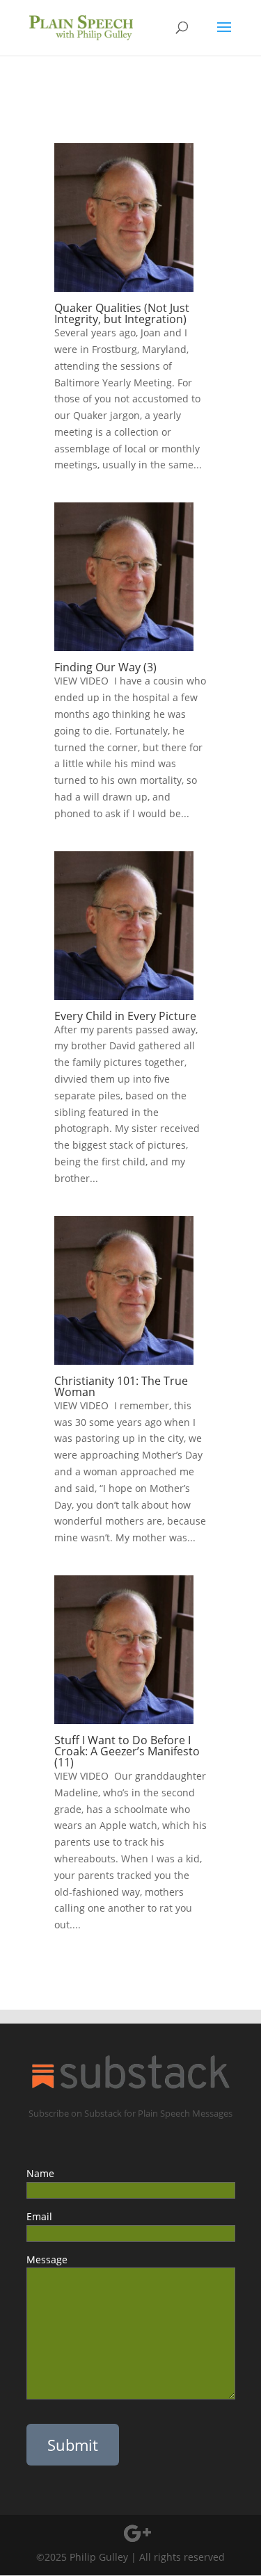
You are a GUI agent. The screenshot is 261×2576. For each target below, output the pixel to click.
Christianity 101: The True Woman (121, 1386)
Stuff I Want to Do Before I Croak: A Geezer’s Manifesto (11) (127, 1751)
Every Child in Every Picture (129, 1016)
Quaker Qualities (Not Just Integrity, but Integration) (122, 313)
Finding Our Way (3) (111, 667)
